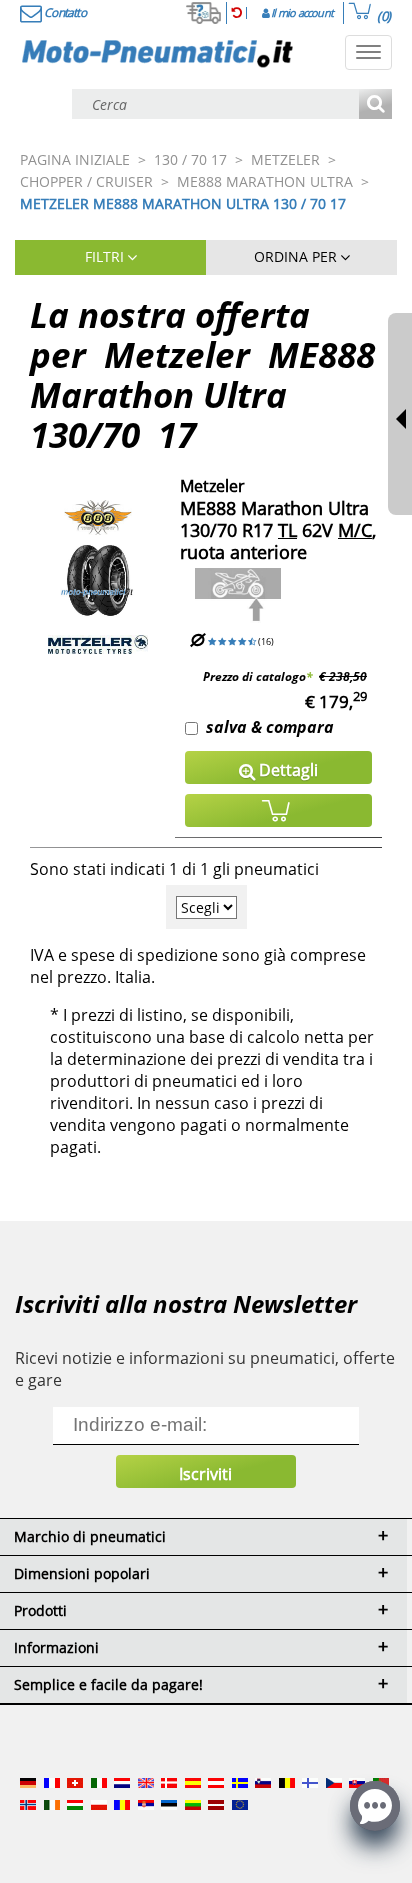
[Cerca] (375, 105)
